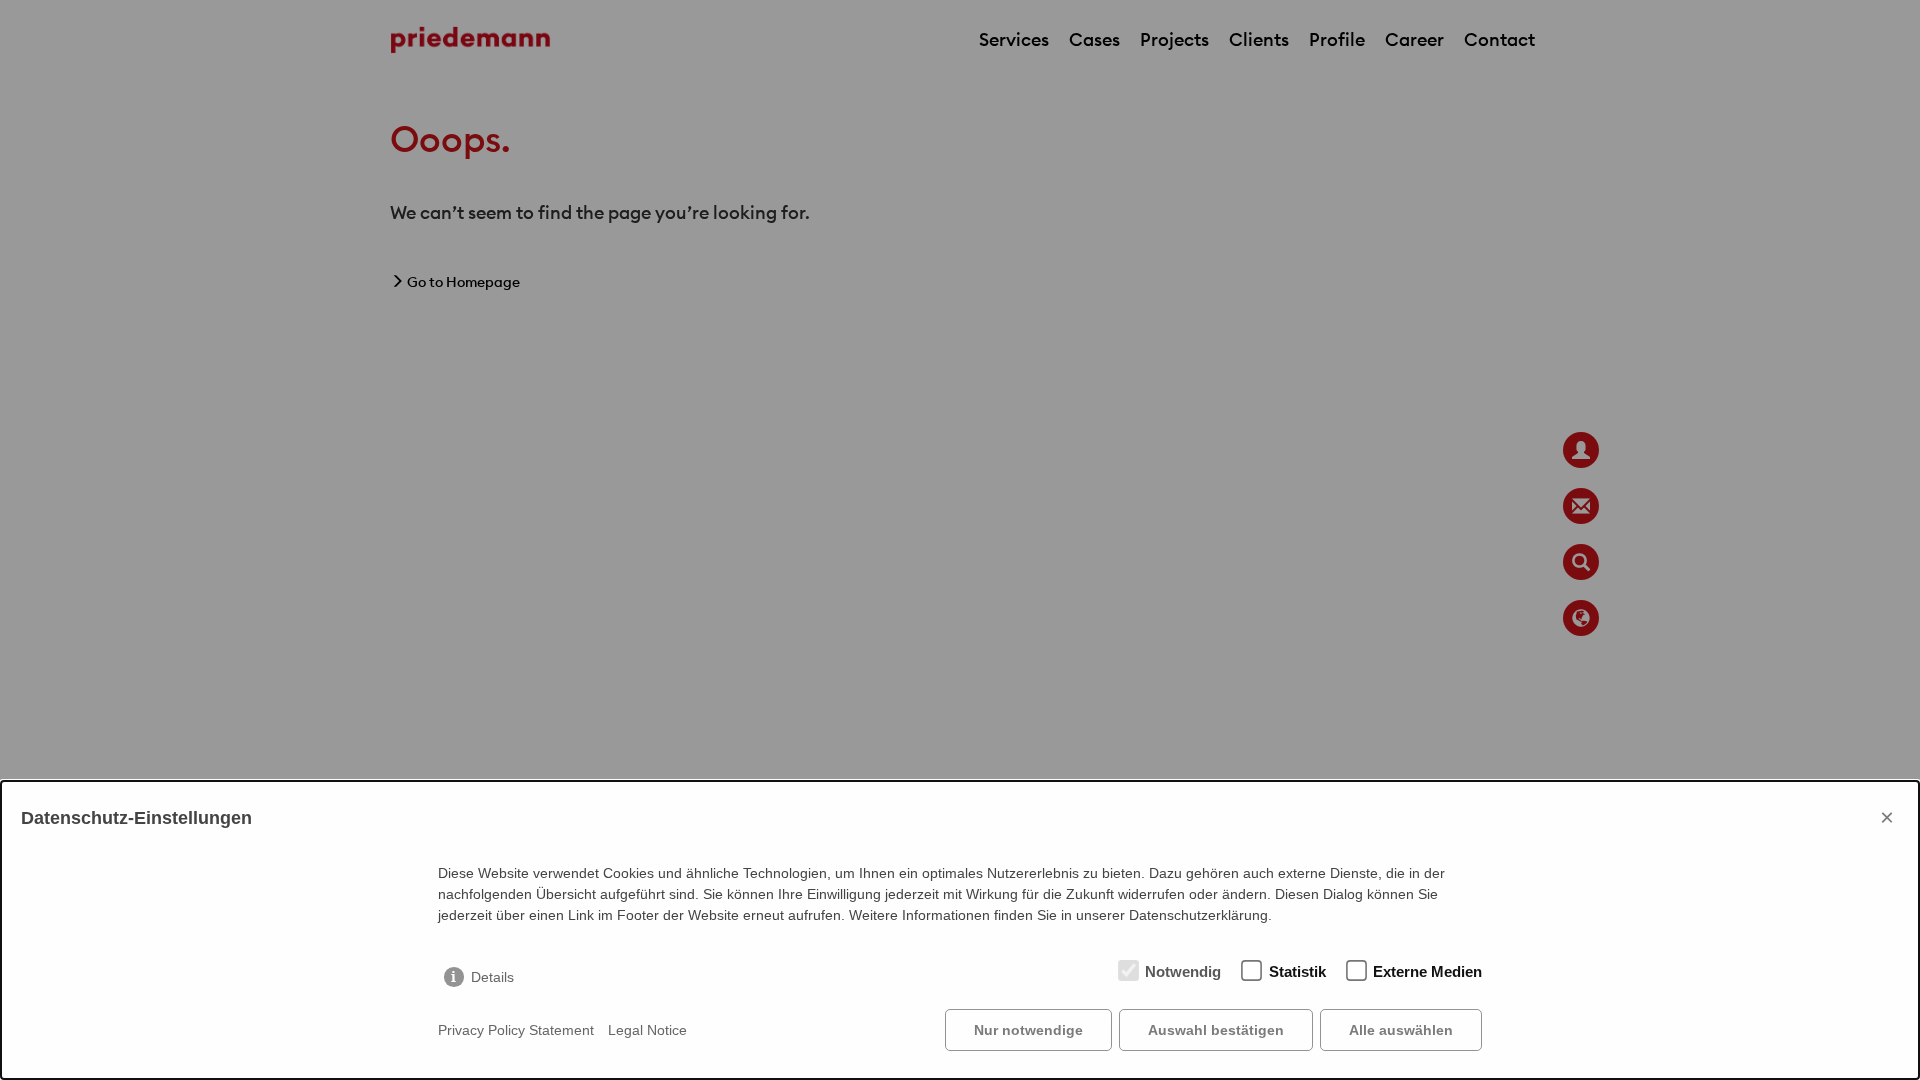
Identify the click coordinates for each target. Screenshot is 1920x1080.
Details (492, 977)
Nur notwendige (1028, 1030)
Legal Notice (647, 1030)
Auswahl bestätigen (1216, 1030)
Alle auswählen (1401, 1030)
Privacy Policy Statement (516, 1030)
